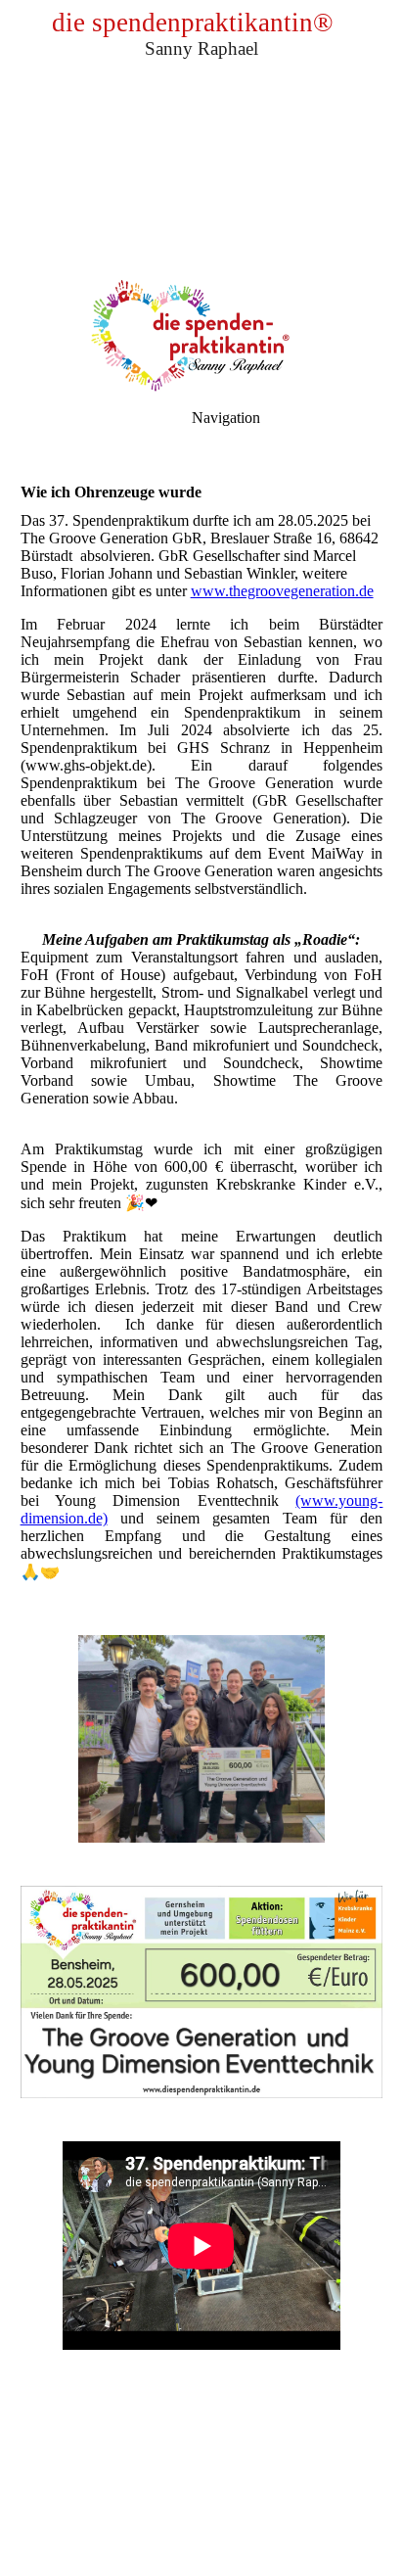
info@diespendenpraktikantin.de (201, 2528)
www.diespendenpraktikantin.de (200, 2492)
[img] (201, 137)
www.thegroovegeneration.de (282, 591)
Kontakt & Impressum (201, 2510)
